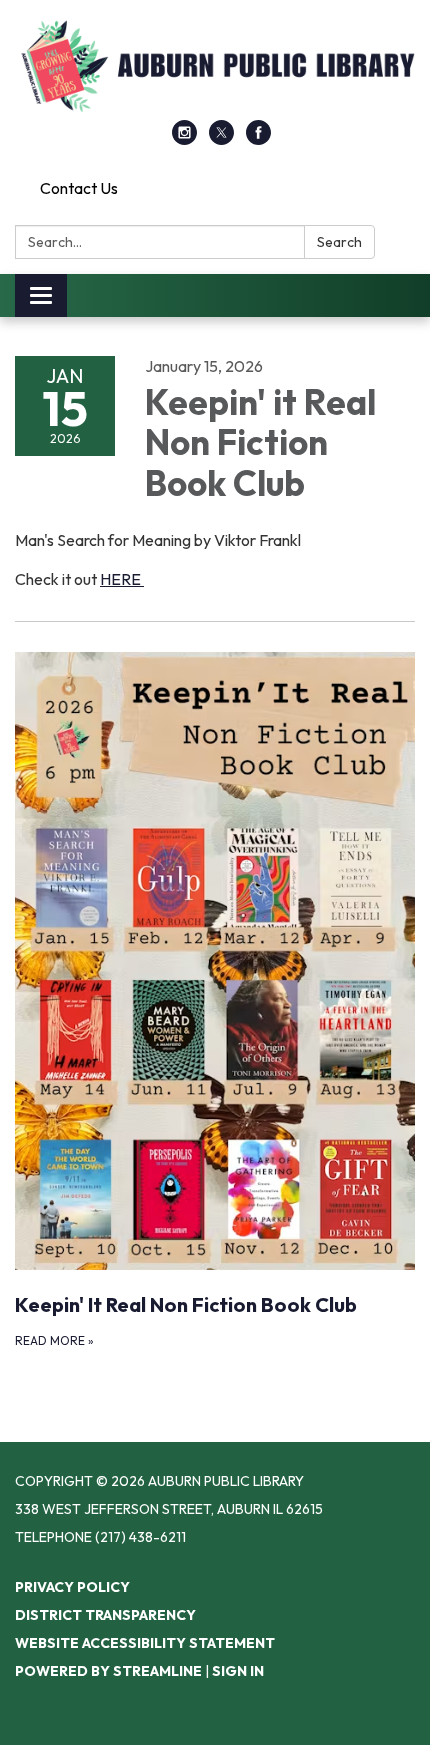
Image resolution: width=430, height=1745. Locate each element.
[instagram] (184, 139)
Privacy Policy (72, 1587)
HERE (122, 579)
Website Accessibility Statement (145, 1643)
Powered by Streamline (108, 1671)
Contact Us (79, 188)
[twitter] (221, 139)
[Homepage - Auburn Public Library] (215, 70)
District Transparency (105, 1615)
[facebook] (258, 139)
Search (339, 242)
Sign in (238, 1671)
